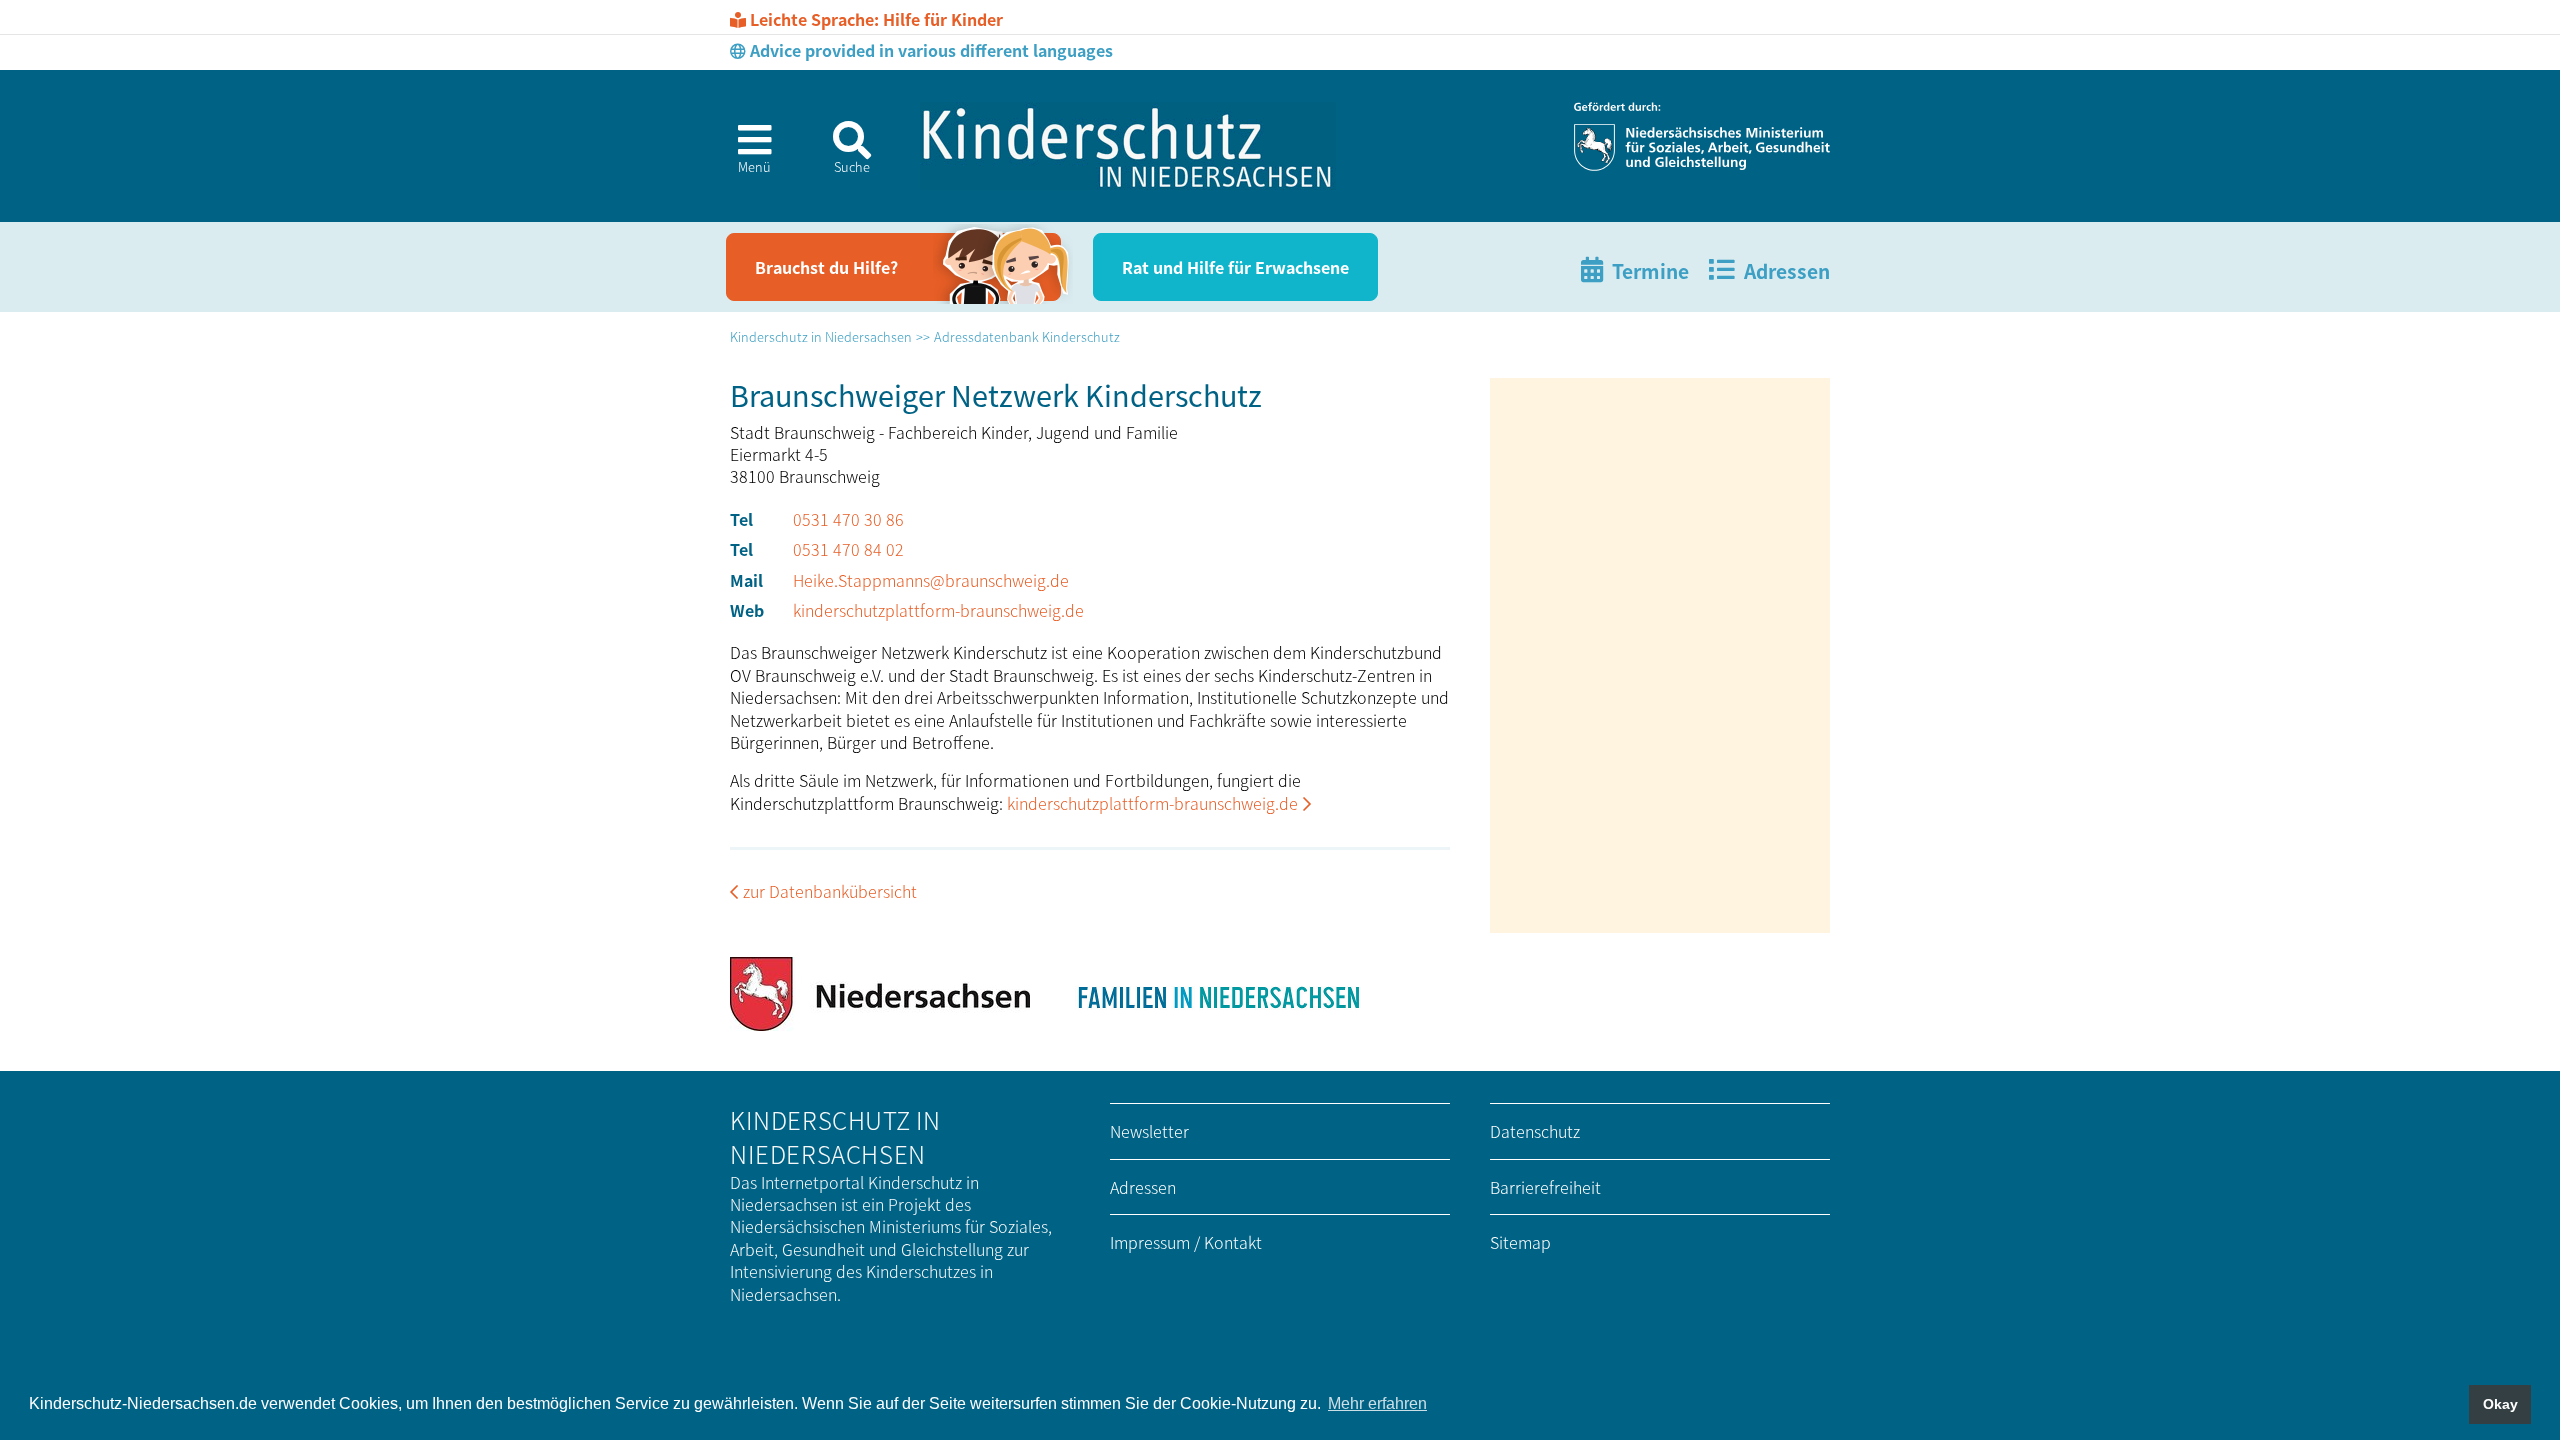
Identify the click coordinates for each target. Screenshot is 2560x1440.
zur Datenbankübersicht (830, 891)
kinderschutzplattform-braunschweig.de (938, 610)
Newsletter (1149, 1131)
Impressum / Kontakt (1186, 1242)
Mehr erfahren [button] (1377, 1403)
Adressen (1143, 1187)
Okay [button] (2500, 1404)
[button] (746, 155)
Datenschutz (1535, 1131)
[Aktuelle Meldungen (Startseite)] (1128, 146)
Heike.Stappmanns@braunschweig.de (931, 580)
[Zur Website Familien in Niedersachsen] (1217, 994)
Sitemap (1520, 1242)
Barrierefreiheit (1545, 1187)
